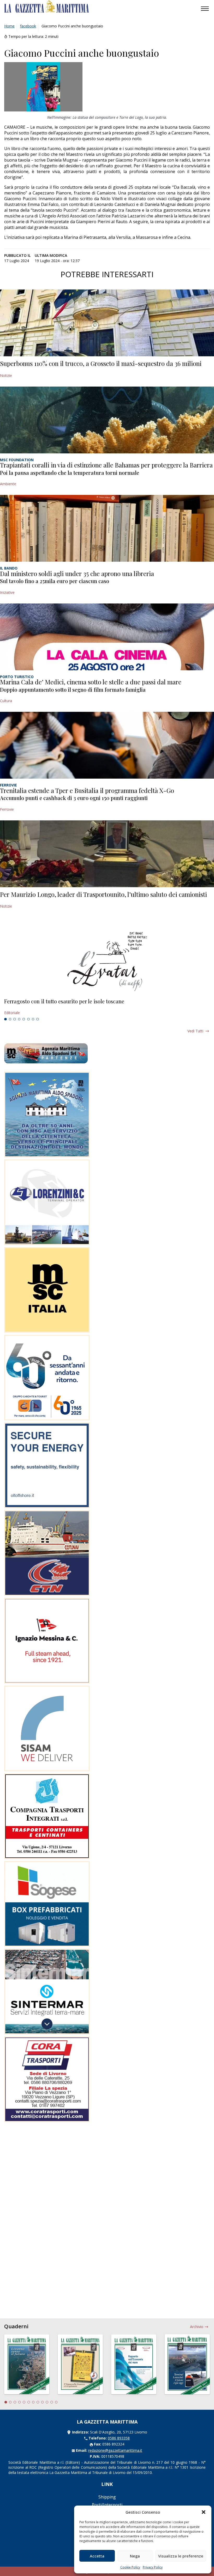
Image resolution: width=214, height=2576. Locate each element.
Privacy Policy (153, 2567)
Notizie (6, 375)
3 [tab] (15, 1019)
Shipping (107, 2497)
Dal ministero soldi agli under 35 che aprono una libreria (77, 573)
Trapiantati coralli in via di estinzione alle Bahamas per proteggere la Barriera (106, 465)
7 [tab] (33, 1019)
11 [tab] (52, 2402)
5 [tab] (24, 1019)
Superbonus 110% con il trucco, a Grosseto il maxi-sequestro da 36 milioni (101, 363)
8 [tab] (38, 1019)
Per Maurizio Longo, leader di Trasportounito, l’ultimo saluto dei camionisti (103, 894)
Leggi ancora (107, 1007)
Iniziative (7, 592)
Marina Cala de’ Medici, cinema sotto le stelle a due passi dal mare (91, 682)
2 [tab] (10, 1019)
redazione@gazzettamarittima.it (115, 2450)
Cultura (6, 701)
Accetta (97, 2556)
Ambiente (8, 484)
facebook (28, 26)
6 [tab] (28, 1019)
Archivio (197, 2327)
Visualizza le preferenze (181, 2556)
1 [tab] (5, 1019)
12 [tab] (56, 2402)
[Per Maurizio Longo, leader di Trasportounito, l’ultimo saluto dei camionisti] (107, 854)
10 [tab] (47, 2402)
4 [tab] (19, 1019)
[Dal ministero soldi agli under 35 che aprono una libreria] (107, 528)
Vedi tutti (195, 1031)
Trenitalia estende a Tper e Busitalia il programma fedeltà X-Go (87, 790)
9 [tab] (43, 2402)
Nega (135, 2556)
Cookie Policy (130, 2567)
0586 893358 (119, 2438)
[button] (204, 2512)
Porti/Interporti (107, 2505)
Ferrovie (7, 809)
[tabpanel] (107, 1007)
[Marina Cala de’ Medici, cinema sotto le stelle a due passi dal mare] (107, 637)
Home (9, 26)
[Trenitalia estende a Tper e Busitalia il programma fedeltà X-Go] (107, 745)
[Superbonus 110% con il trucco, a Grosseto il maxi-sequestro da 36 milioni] (107, 323)
